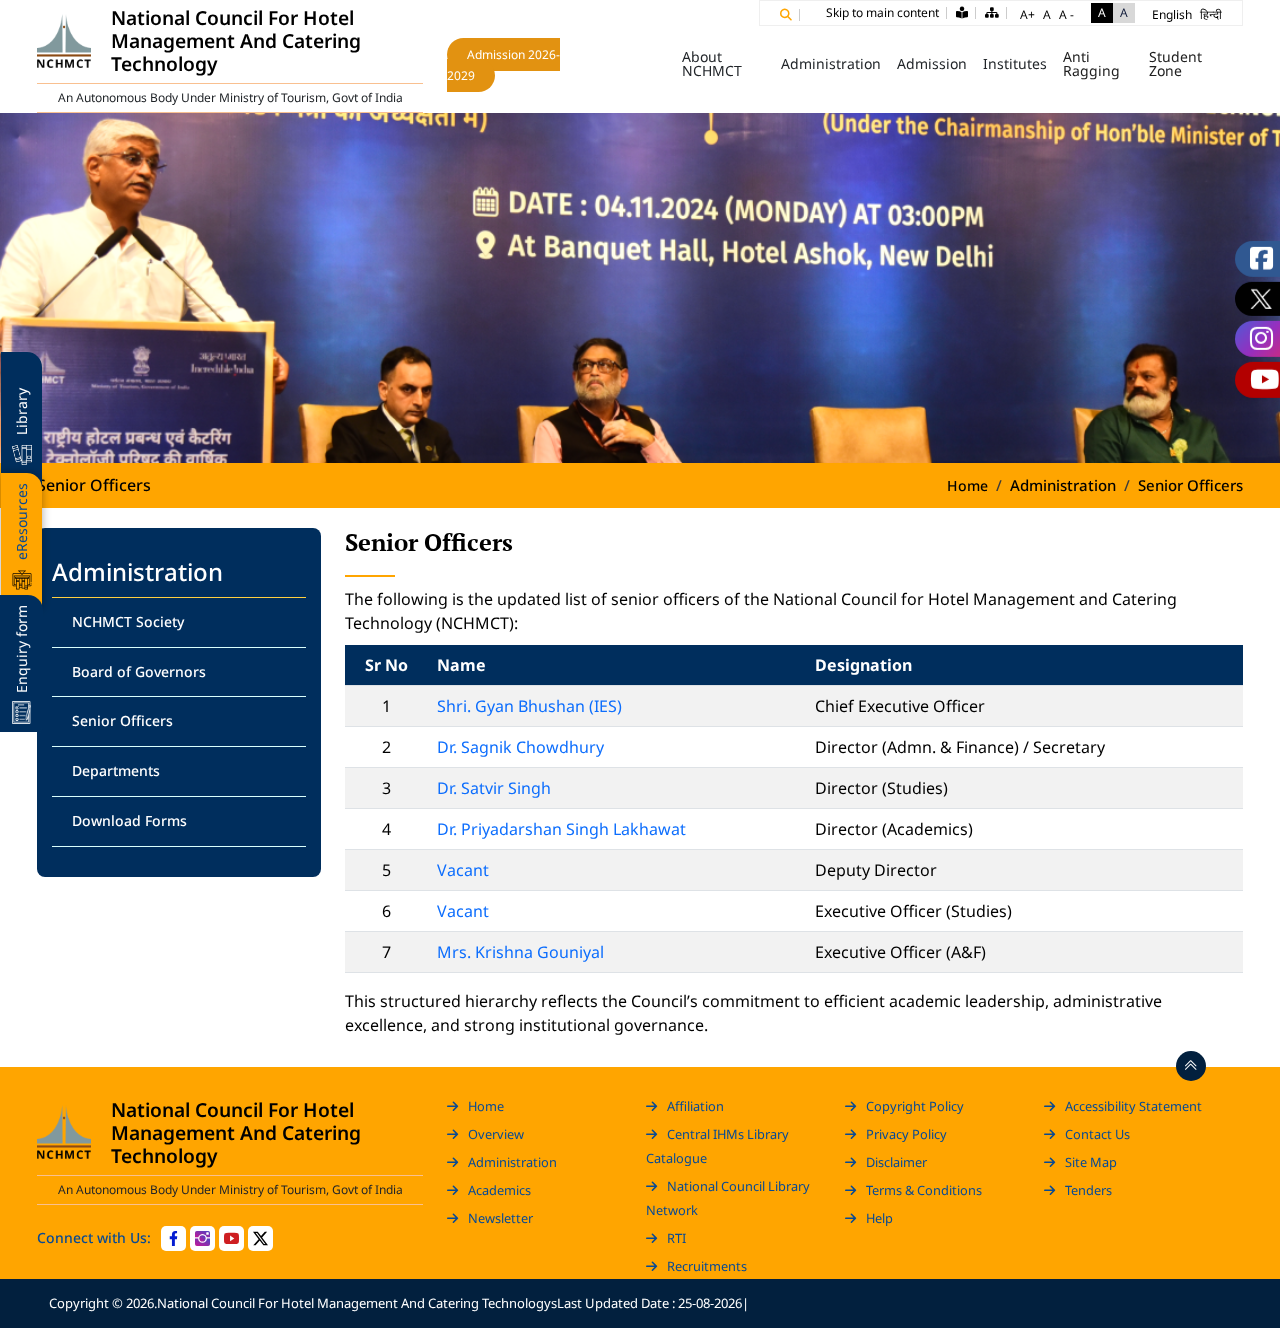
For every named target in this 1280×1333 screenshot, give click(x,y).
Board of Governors (139, 671)
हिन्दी (1211, 14)
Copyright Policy (915, 1106)
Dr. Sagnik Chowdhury (520, 747)
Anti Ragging (1091, 64)
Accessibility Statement (1133, 1106)
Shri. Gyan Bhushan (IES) (529, 706)
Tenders (1088, 1190)
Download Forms (129, 820)
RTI (676, 1238)
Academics (499, 1190)
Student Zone (1175, 64)
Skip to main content (882, 12)
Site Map (1091, 1162)
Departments (116, 770)
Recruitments (707, 1266)
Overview (496, 1134)
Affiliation (695, 1106)
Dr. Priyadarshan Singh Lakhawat (561, 829)
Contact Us (1097, 1134)
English (1172, 14)
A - (1066, 14)
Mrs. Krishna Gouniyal (520, 952)
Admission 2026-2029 (503, 65)
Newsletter (500, 1218)
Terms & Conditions (924, 1190)
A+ (1027, 14)
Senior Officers (122, 720)
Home (646, 64)
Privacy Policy (906, 1134)
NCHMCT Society (128, 621)
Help (879, 1218)
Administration (512, 1162)
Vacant (463, 870)
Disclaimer (896, 1162)
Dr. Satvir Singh (494, 788)
